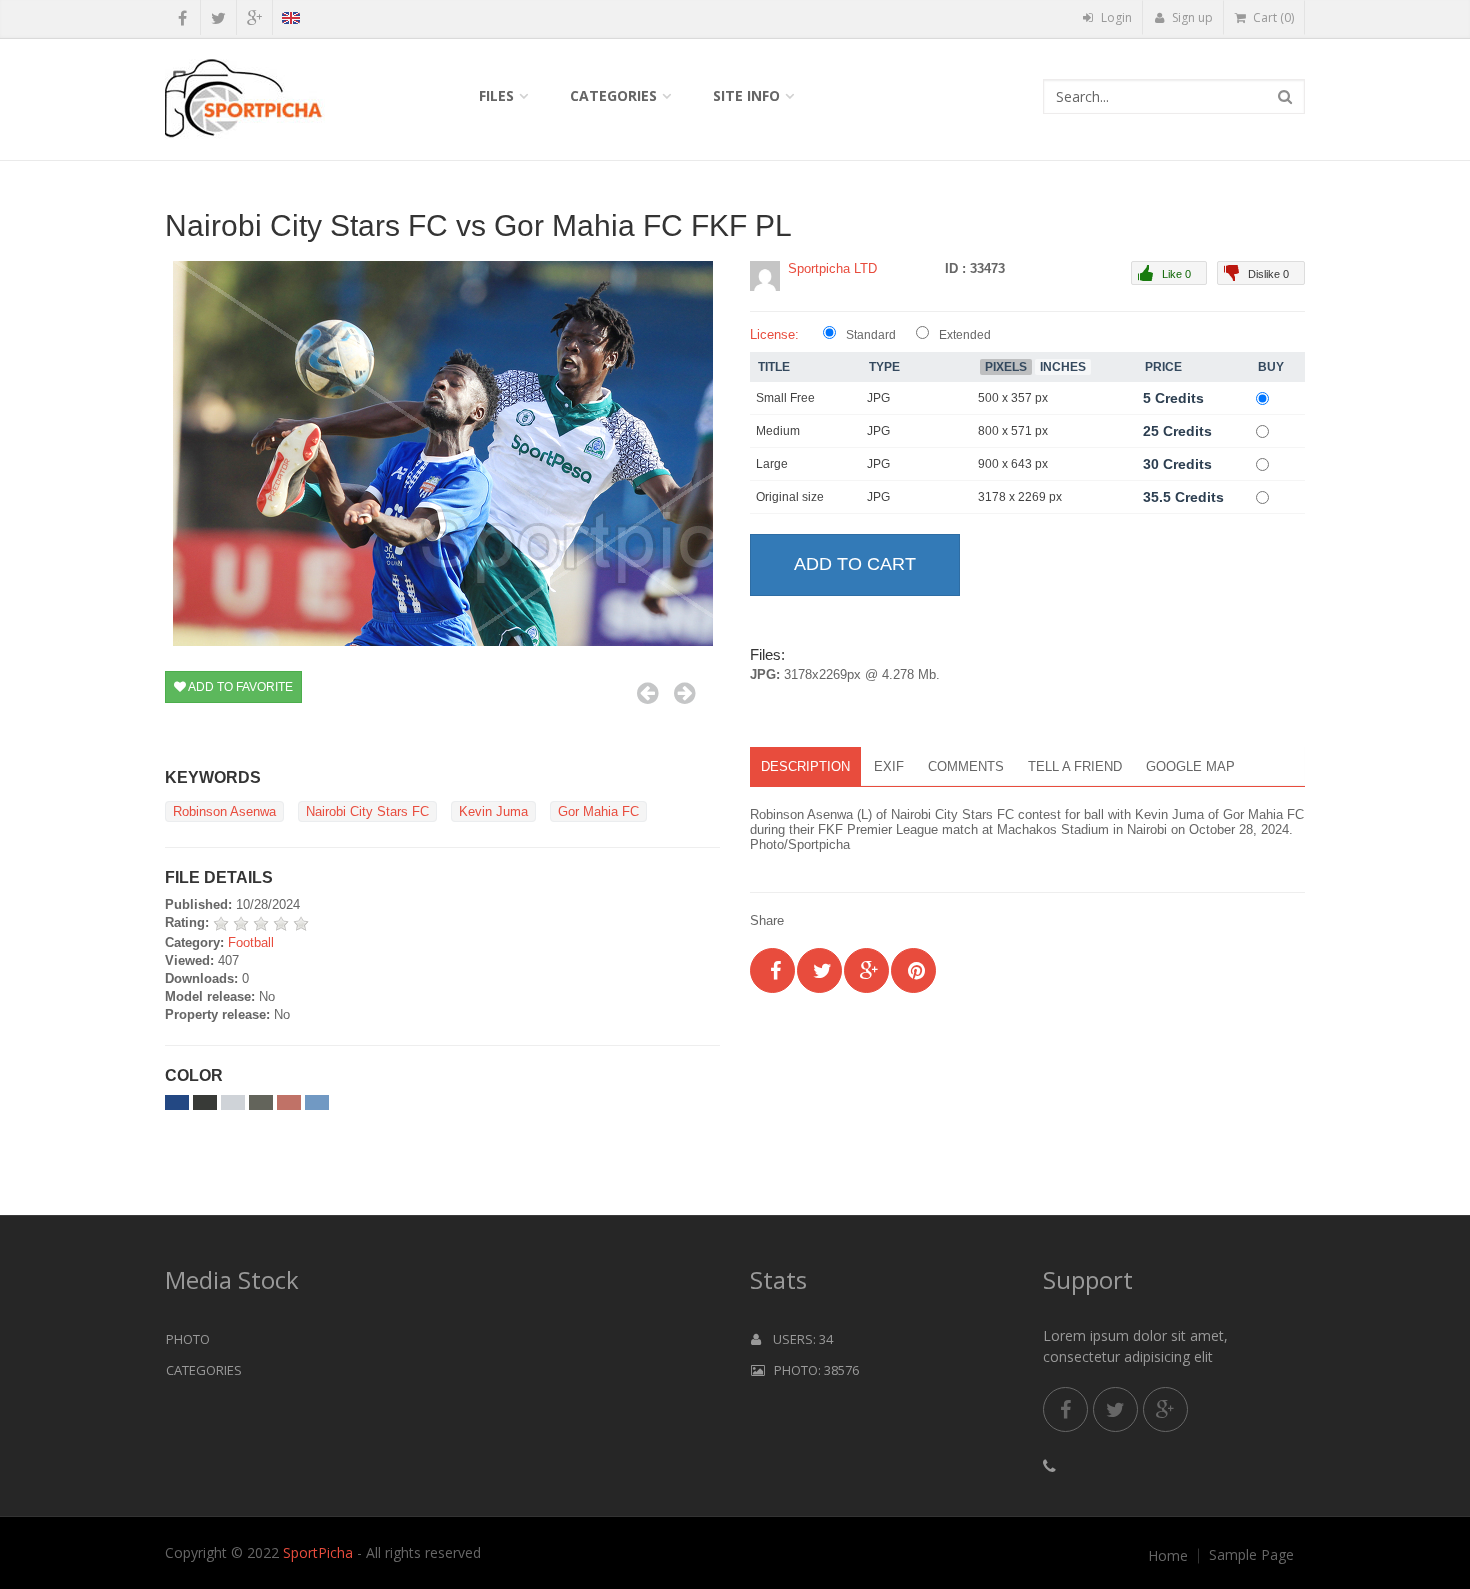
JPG (878, 398)
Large (772, 464)
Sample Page (1251, 1555)
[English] (290, 21)
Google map (1190, 766)
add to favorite (239, 687)
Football (251, 942)
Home (1168, 1556)
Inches (1063, 367)
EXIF (889, 766)
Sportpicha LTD (832, 268)
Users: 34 (797, 1339)
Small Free (785, 398)
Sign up (1191, 17)
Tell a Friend (1075, 766)
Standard (871, 335)
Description (805, 766)
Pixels (1006, 367)
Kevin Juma (493, 811)
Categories (613, 95)
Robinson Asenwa (224, 811)
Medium (778, 431)
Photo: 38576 (812, 1370)
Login (1115, 17)
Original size (790, 497)
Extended (965, 335)
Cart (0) (1272, 17)
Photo (188, 1339)
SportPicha (318, 1552)
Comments (966, 766)
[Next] (684, 693)
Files (496, 95)
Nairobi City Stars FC (367, 811)
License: (774, 334)
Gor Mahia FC (598, 811)
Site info (746, 95)
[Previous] (647, 693)
